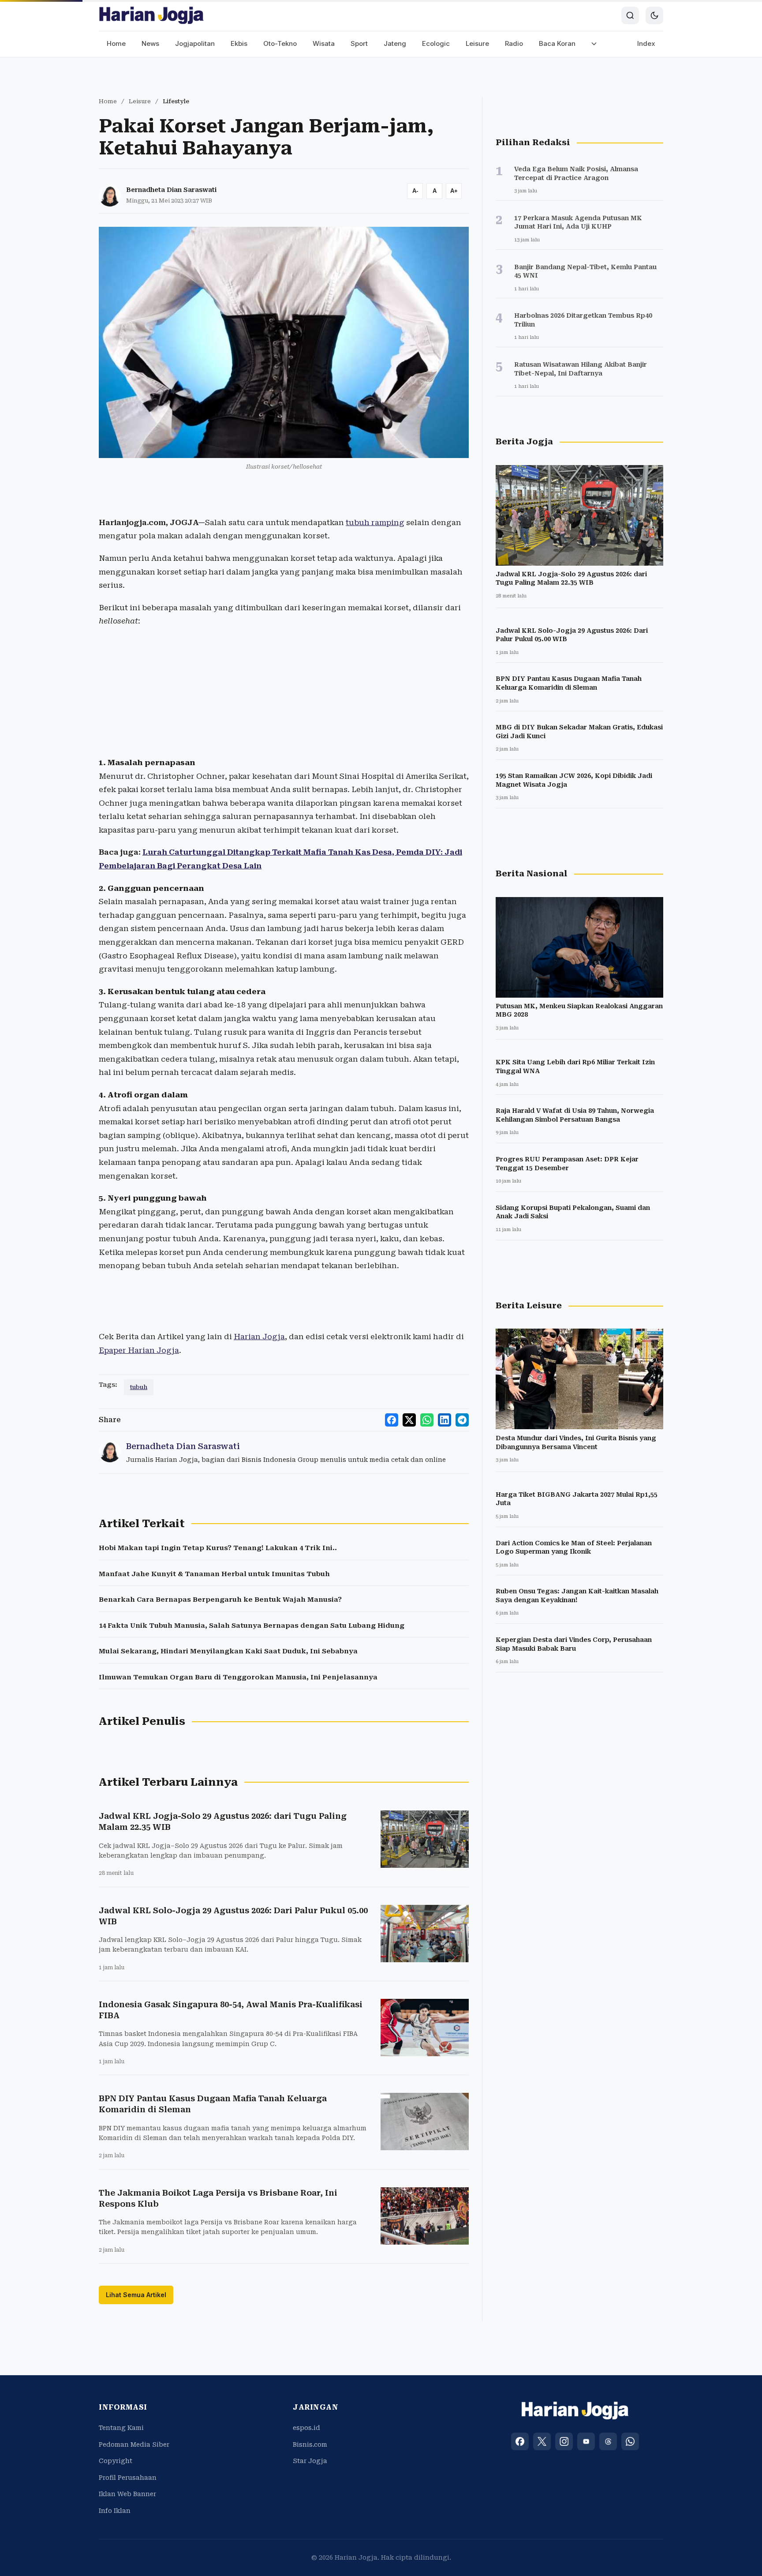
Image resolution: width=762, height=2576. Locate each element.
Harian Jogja (259, 1337)
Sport (359, 43)
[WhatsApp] (630, 2441)
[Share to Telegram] (462, 1420)
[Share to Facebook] (392, 1420)
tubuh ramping (375, 522)
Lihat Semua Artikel (136, 2295)
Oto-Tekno (280, 43)
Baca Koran (557, 43)
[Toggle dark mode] (654, 15)
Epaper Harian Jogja (139, 1350)
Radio (514, 43)
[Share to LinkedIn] (444, 1420)
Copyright (116, 2461)
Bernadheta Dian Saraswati (171, 190)
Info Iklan (115, 2511)
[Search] (630, 15)
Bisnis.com (310, 2445)
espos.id (306, 2428)
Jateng (395, 43)
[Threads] (608, 2441)
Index (646, 43)
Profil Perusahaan (128, 2478)
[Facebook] (520, 2441)
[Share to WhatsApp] (427, 1420)
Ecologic (436, 43)
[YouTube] (586, 2441)
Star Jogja (310, 2461)
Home (116, 43)
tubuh (139, 1387)
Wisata (324, 43)
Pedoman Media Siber (134, 2445)
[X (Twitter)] (542, 2441)
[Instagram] (564, 2441)
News (150, 43)
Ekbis (239, 43)
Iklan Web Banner (127, 2494)
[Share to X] (409, 1420)
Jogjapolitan (195, 43)
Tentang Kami (121, 2428)
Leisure (477, 43)
